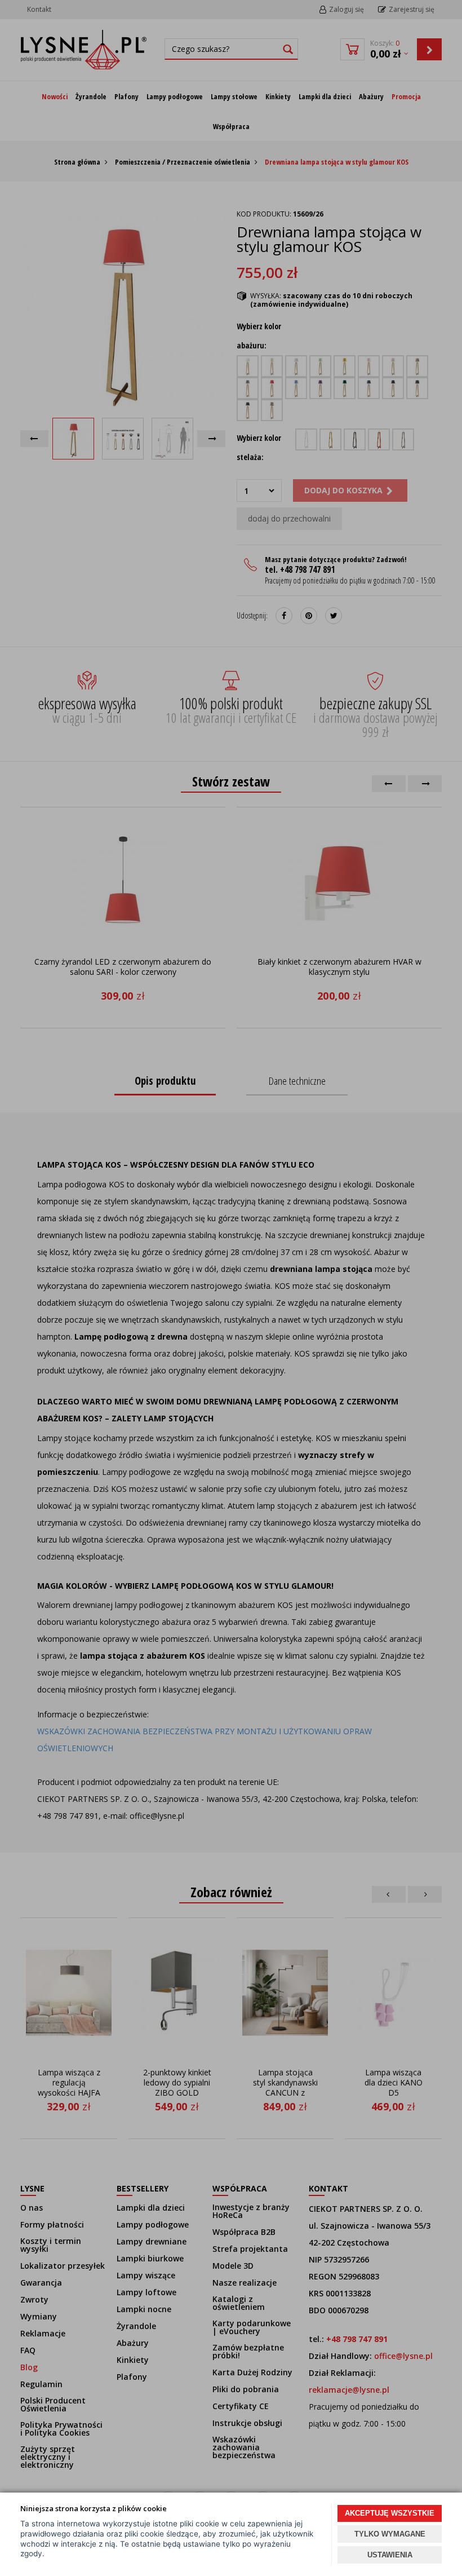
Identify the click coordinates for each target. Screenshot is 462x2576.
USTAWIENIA (390, 2555)
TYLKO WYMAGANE (390, 2534)
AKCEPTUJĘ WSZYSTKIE (390, 2513)
